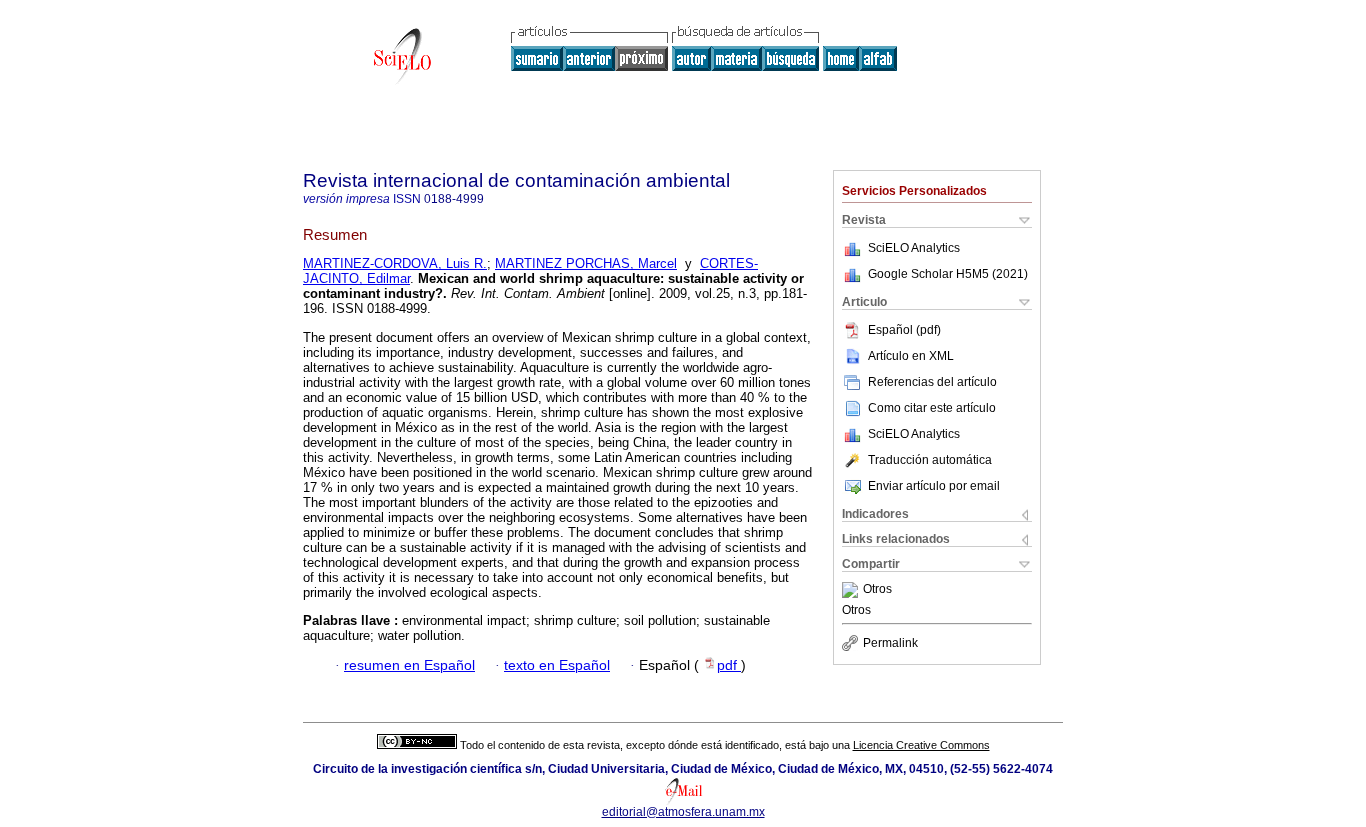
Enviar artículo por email (934, 486)
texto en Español (557, 665)
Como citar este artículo (932, 408)
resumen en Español (409, 665)
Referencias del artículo (932, 382)
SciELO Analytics (914, 248)
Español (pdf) (904, 330)
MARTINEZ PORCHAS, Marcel (586, 263)
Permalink (890, 643)
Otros (877, 590)
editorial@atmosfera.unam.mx (683, 812)
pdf (729, 665)
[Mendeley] (852, 590)
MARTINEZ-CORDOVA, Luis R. (395, 263)
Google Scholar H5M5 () (948, 274)
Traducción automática (930, 460)
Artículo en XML (911, 356)
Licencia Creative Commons (921, 745)
